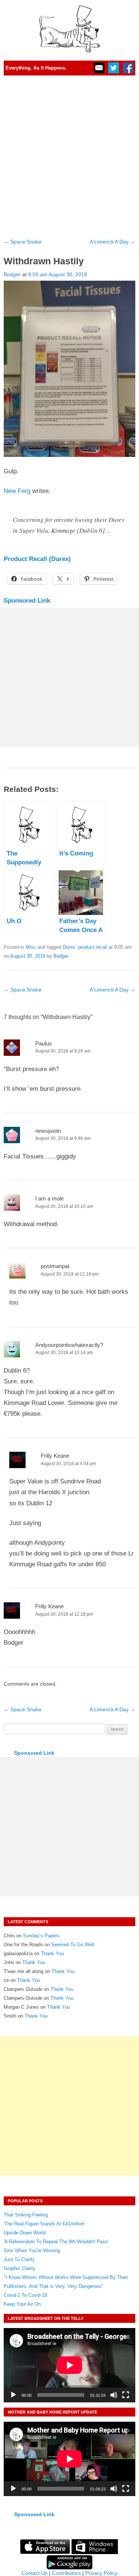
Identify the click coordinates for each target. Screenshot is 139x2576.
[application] (69, 2365)
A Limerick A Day (112, 242)
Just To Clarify (19, 2259)
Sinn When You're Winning (32, 2251)
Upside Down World (25, 2233)
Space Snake (23, 242)
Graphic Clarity (20, 2268)
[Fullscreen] (126, 2395)
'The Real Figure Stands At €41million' (44, 2224)
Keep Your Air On (22, 2304)
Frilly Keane (55, 1456)
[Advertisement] (69, 154)
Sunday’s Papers (41, 1936)
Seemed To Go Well (73, 1945)
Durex (69, 947)
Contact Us (34, 2573)
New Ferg (17, 491)
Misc (31, 947)
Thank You (52, 1953)
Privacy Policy (101, 2573)
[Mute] (114, 2395)
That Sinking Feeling (26, 2215)
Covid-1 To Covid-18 (25, 2295)
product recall (93, 947)
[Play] (13, 2395)
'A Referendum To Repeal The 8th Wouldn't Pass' (56, 2242)
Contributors (66, 2573)
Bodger (12, 274)
